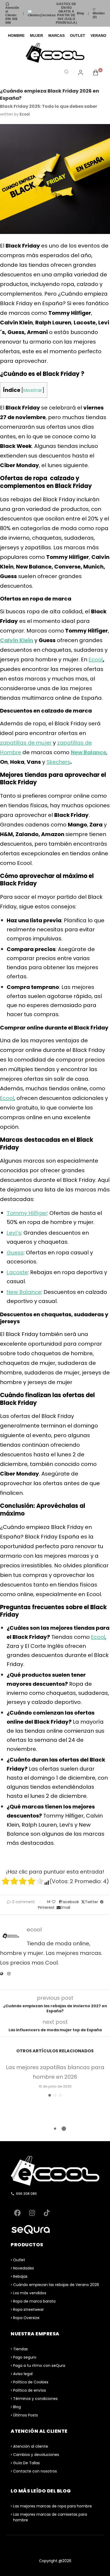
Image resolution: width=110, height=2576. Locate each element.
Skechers (58, 762)
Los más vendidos (30, 2293)
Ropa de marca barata (34, 2301)
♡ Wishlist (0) (99, 13)
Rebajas (20, 2276)
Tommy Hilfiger (27, 1213)
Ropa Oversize (26, 2318)
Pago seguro (25, 2357)
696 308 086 (26, 2194)
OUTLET (78, 35)
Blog (80, 13)
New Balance (24, 1292)
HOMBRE (16, 35)
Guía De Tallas (26, 2463)
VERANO (98, 35)
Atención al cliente (31, 2446)
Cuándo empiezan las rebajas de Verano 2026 (56, 2285)
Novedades (23, 2268)
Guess (15, 1253)
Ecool (96, 659)
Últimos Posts (25, 2415)
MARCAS (56, 35)
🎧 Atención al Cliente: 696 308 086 (12, 13)
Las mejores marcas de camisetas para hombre (50, 2517)
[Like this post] (54, 1902)
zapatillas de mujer (26, 743)
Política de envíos (30, 2390)
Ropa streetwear (28, 2309)
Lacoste (17, 1272)
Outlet (19, 2260)
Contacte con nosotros (35, 2471)
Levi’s (14, 1233)
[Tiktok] (47, 2213)
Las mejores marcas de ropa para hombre (52, 2506)
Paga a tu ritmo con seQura (39, 2366)
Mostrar (33, 390)
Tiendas (20, 2349)
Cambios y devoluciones (36, 2455)
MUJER (36, 35)
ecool (25, 114)
